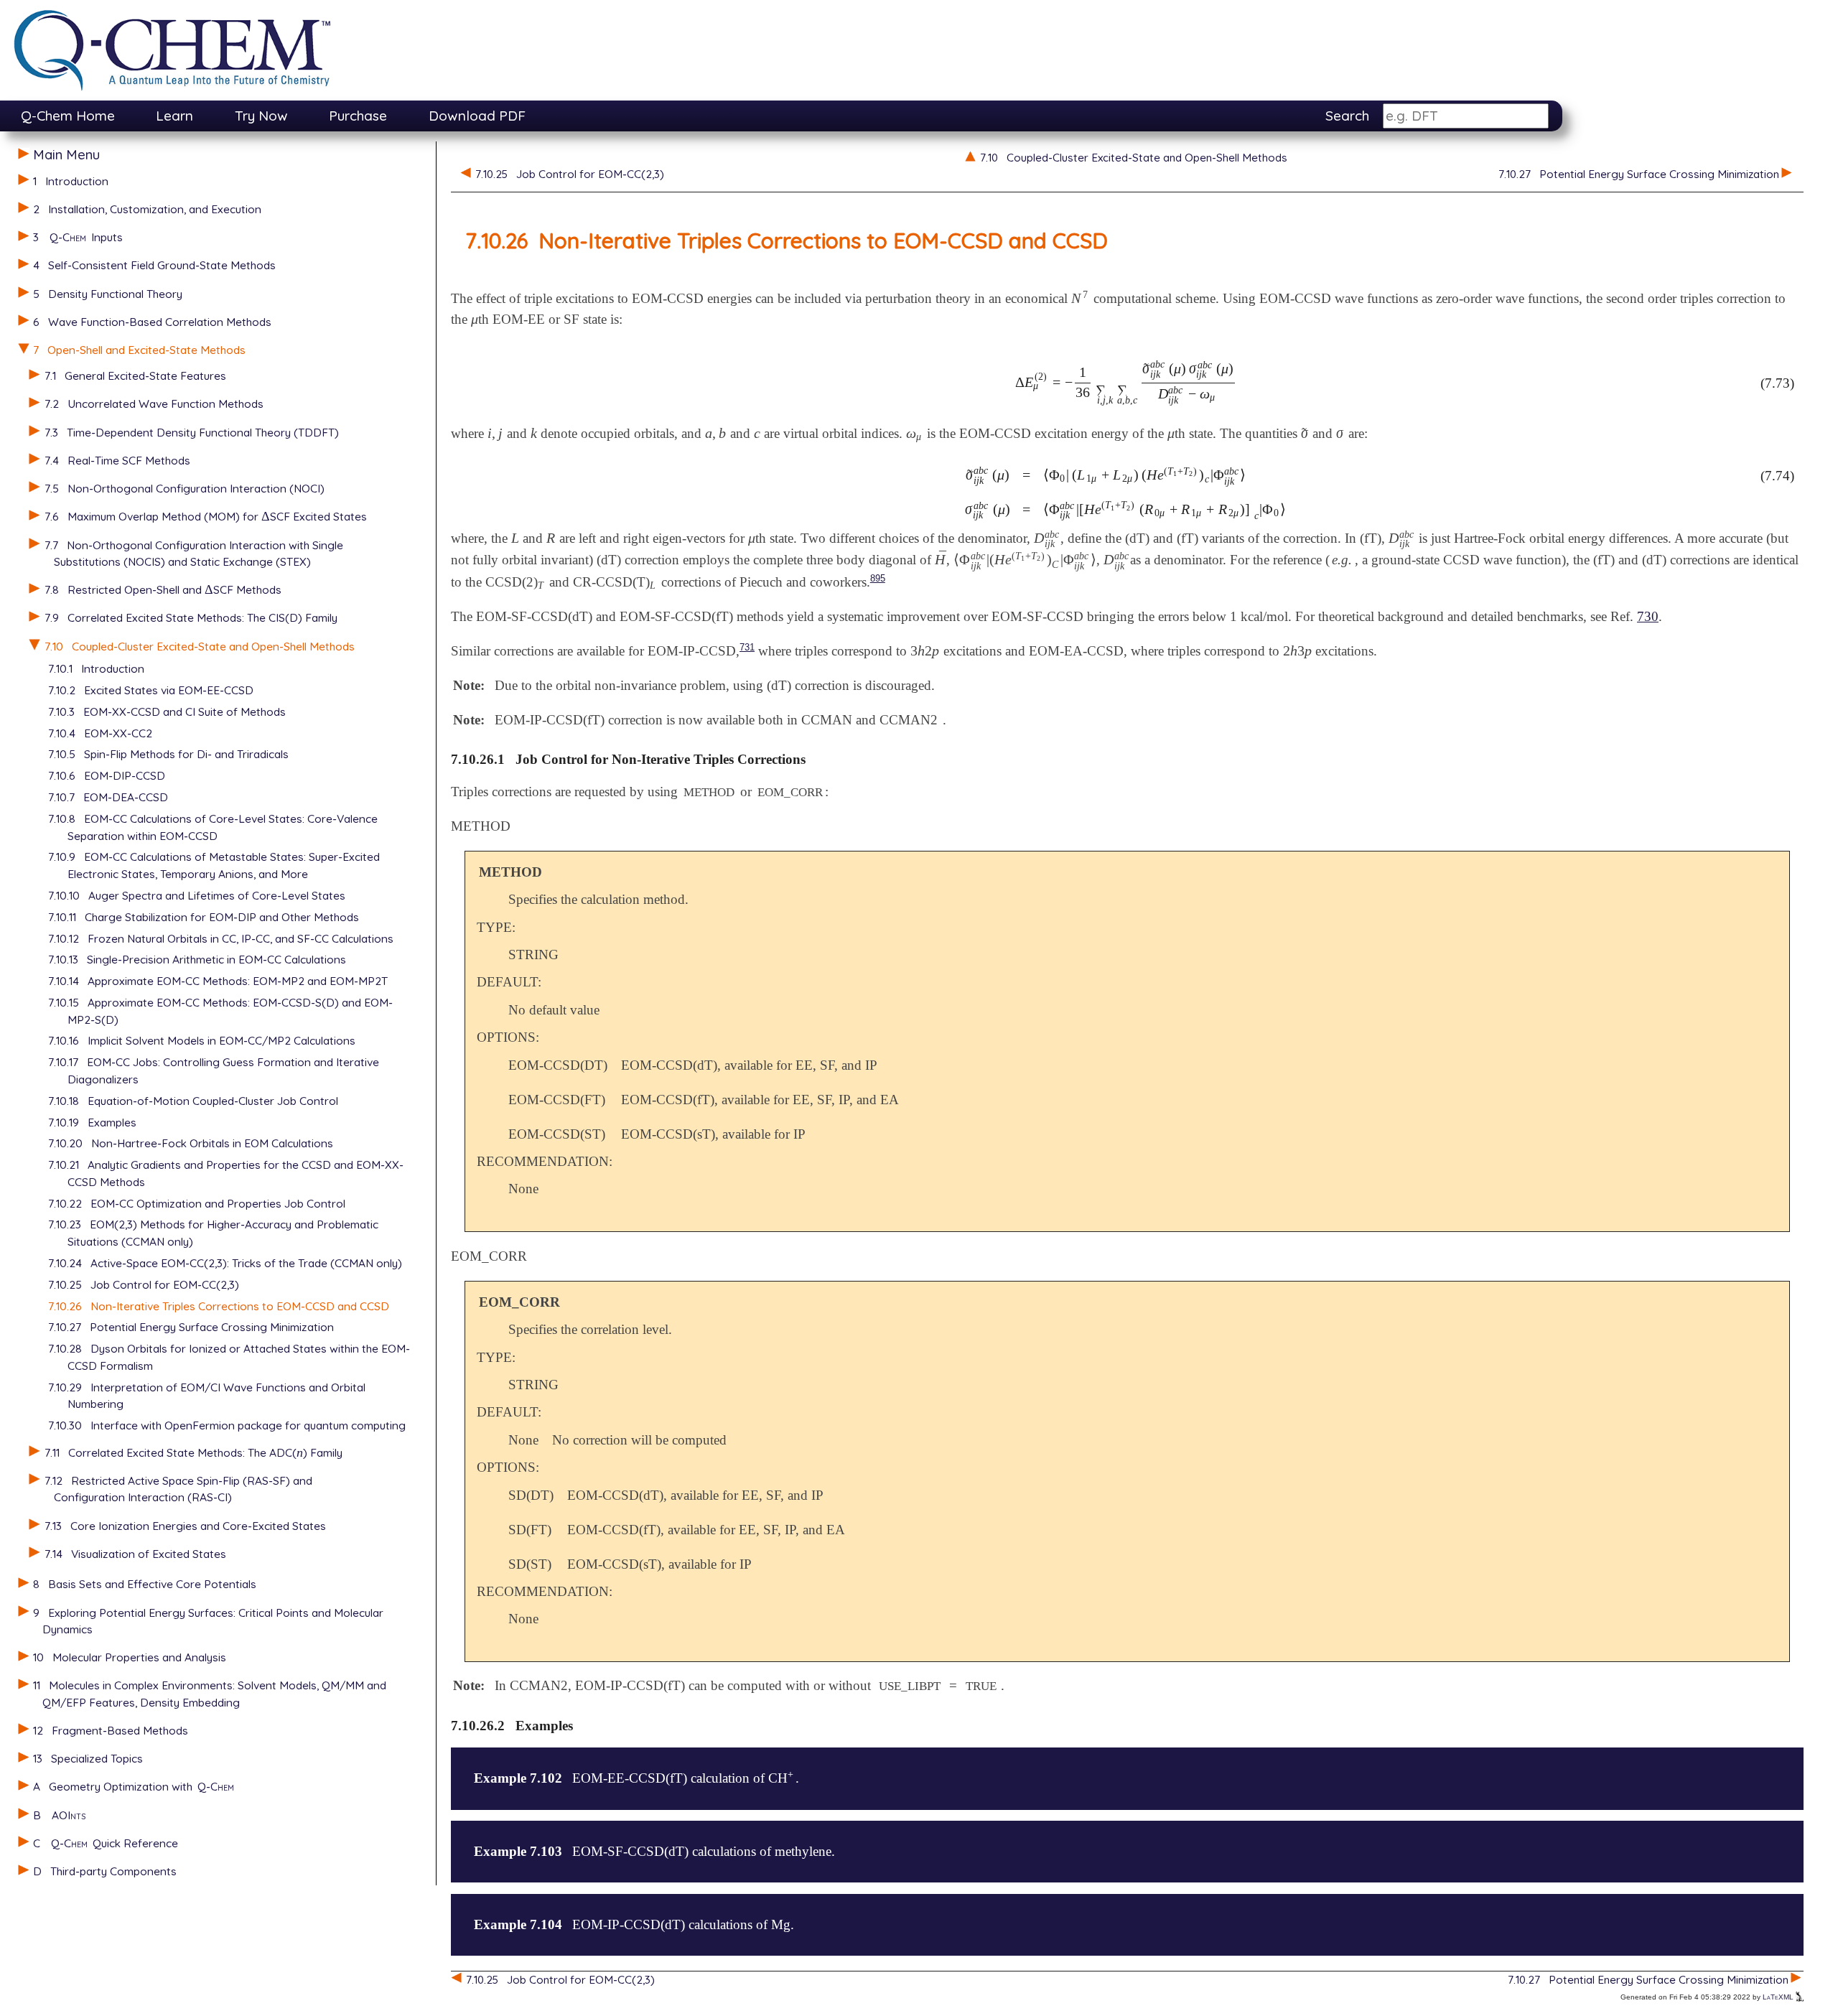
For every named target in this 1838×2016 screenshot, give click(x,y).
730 (1648, 616)
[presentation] (266, 516)
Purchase (358, 116)
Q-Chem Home (68, 116)
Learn (174, 116)
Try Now (261, 116)
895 (878, 578)
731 (747, 647)
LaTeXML (1779, 1997)
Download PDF (477, 116)
